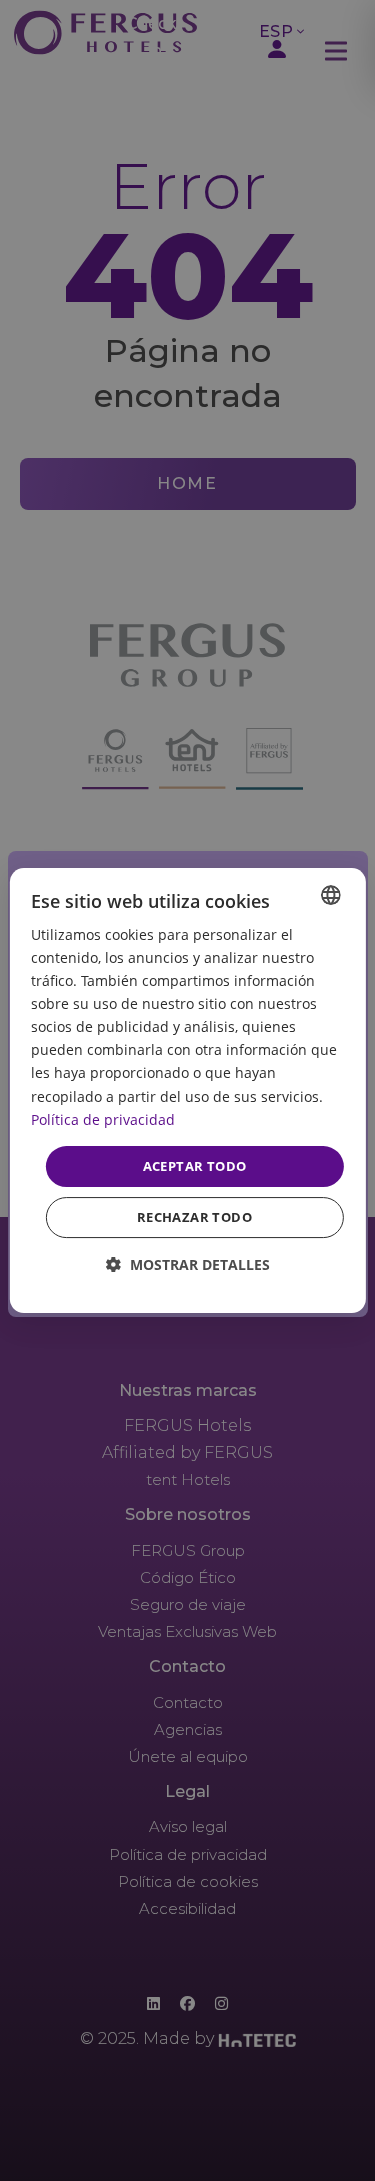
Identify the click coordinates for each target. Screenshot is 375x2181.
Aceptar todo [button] (195, 1166)
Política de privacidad (103, 1119)
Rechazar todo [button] (194, 1217)
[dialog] (187, 1091)
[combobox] (331, 895)
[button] (188, 1264)
